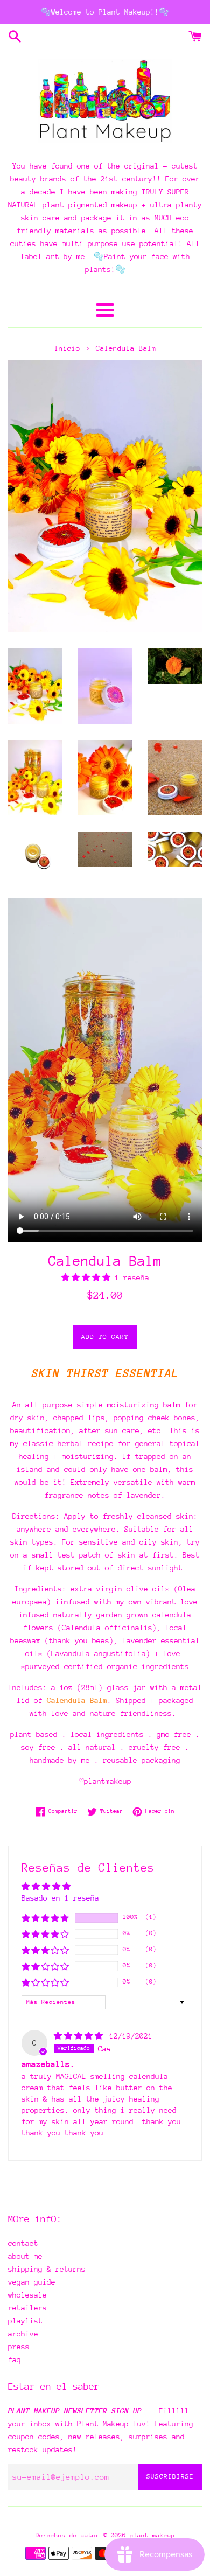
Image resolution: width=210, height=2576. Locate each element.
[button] (88, 1277)
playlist (25, 2321)
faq (15, 2359)
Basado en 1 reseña (60, 1898)
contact (23, 2243)
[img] (80, 2036)
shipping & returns (47, 2269)
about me (25, 2256)
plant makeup (152, 2535)
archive (23, 2334)
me (81, 256)
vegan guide (32, 2282)
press (19, 2347)
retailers (27, 2308)
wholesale (27, 2295)
